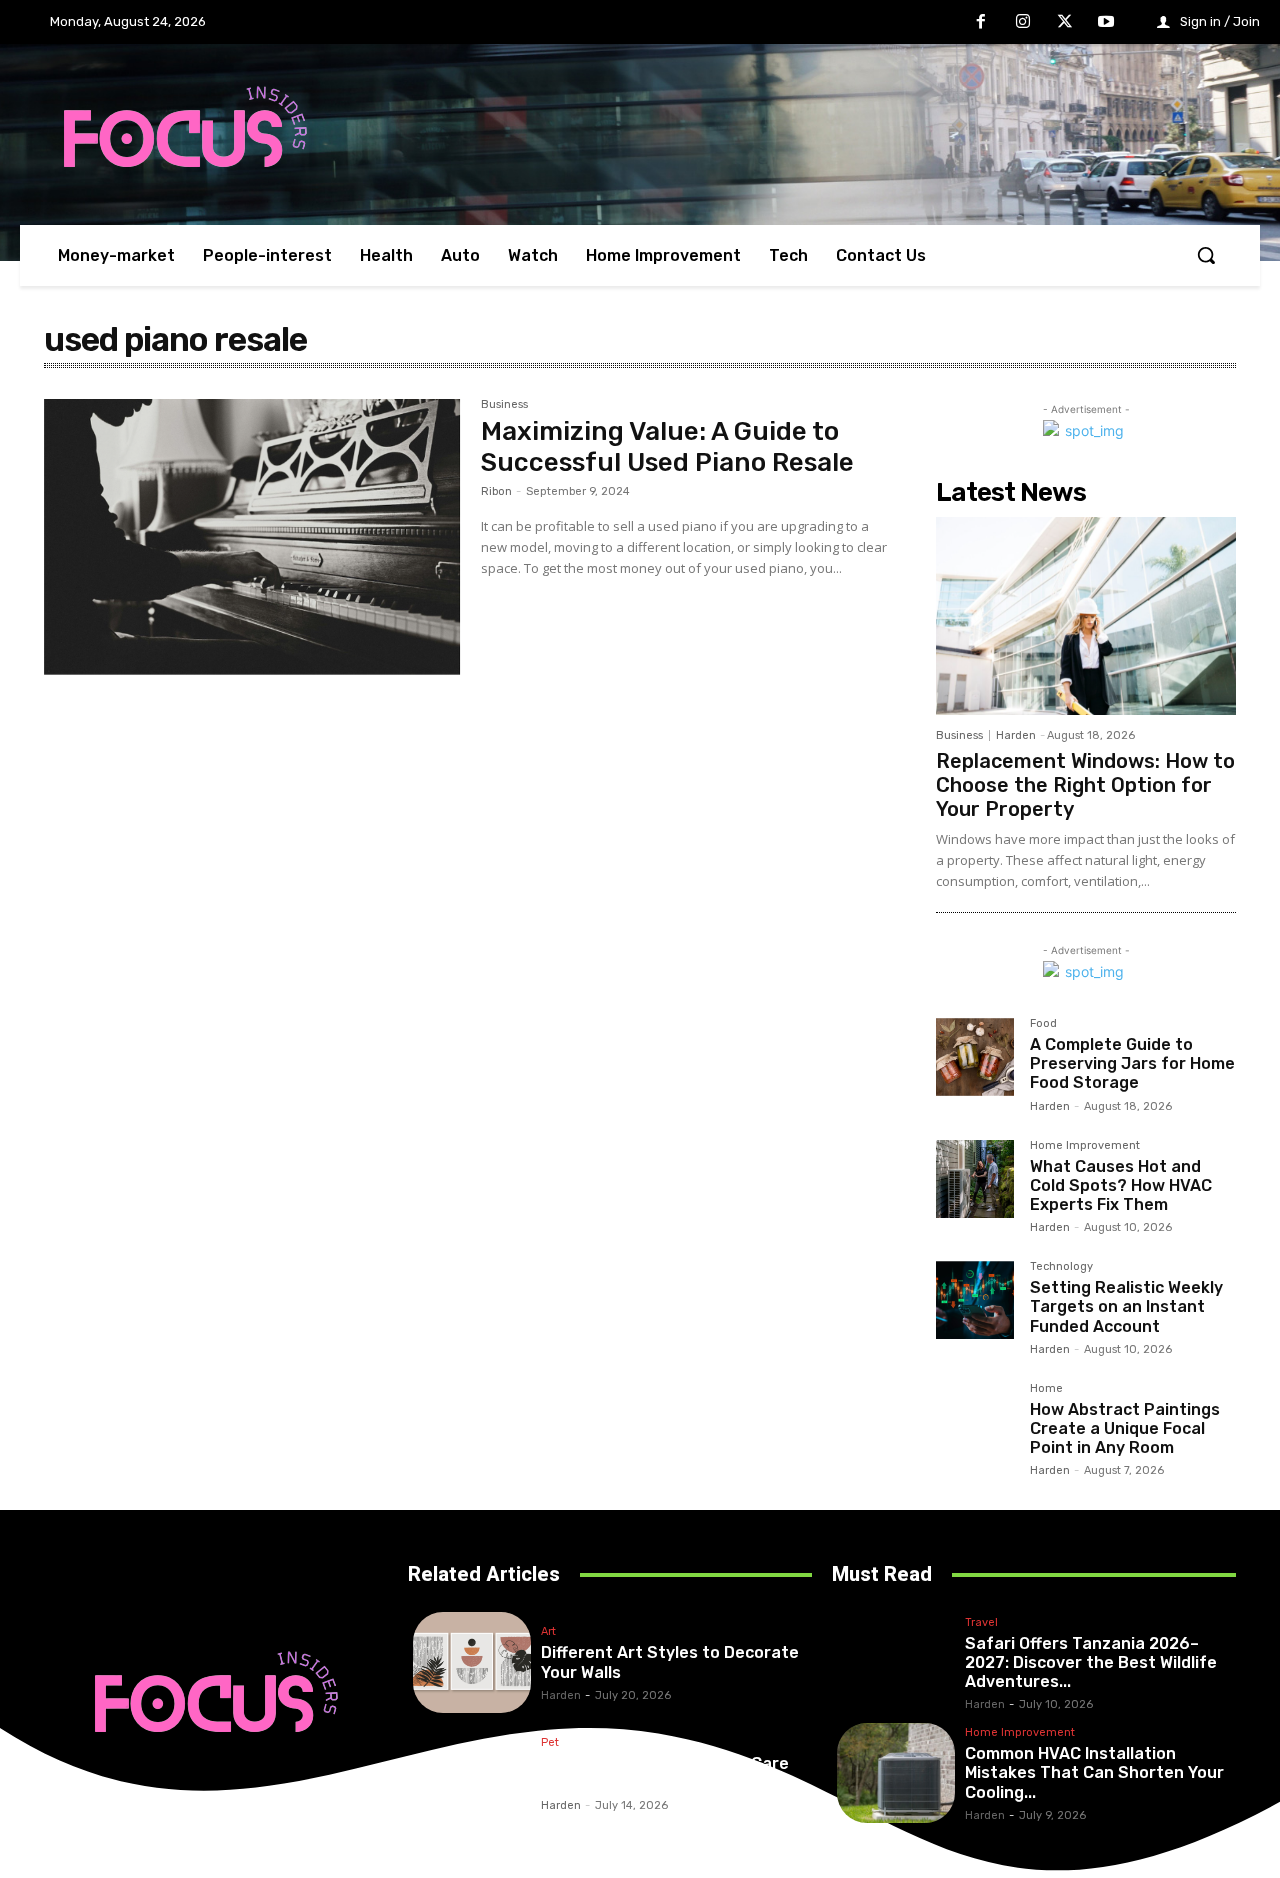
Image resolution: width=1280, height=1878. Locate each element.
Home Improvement (1085, 1146)
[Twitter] (1065, 23)
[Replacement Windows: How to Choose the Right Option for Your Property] (1086, 616)
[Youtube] (1106, 23)
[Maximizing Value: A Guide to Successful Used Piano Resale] (252, 537)
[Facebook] (982, 23)
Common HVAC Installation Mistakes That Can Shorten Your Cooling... (1094, 1772)
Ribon (496, 491)
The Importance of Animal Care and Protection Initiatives (665, 1773)
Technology (1061, 1267)
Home (1046, 1389)
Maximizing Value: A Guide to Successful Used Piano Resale (667, 447)
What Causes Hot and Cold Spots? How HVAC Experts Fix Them (1121, 1185)
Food (1043, 1024)
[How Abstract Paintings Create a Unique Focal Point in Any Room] (975, 1422)
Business (504, 405)
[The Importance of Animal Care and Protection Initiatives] (472, 1773)
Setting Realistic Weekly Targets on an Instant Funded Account (1126, 1306)
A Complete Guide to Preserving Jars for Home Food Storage (1132, 1063)
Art (548, 1632)
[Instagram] (1023, 23)
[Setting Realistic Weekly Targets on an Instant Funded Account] (975, 1300)
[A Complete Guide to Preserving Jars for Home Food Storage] (975, 1057)
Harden (1016, 735)
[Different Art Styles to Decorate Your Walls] (472, 1662)
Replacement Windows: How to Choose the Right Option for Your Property (1085, 785)
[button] (1206, 255)
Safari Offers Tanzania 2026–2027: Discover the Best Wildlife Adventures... (1091, 1662)
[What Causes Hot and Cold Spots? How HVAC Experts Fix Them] (975, 1179)
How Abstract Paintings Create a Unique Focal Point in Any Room (1125, 1428)
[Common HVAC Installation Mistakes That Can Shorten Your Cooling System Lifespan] (896, 1773)
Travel (981, 1623)
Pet (550, 1743)
